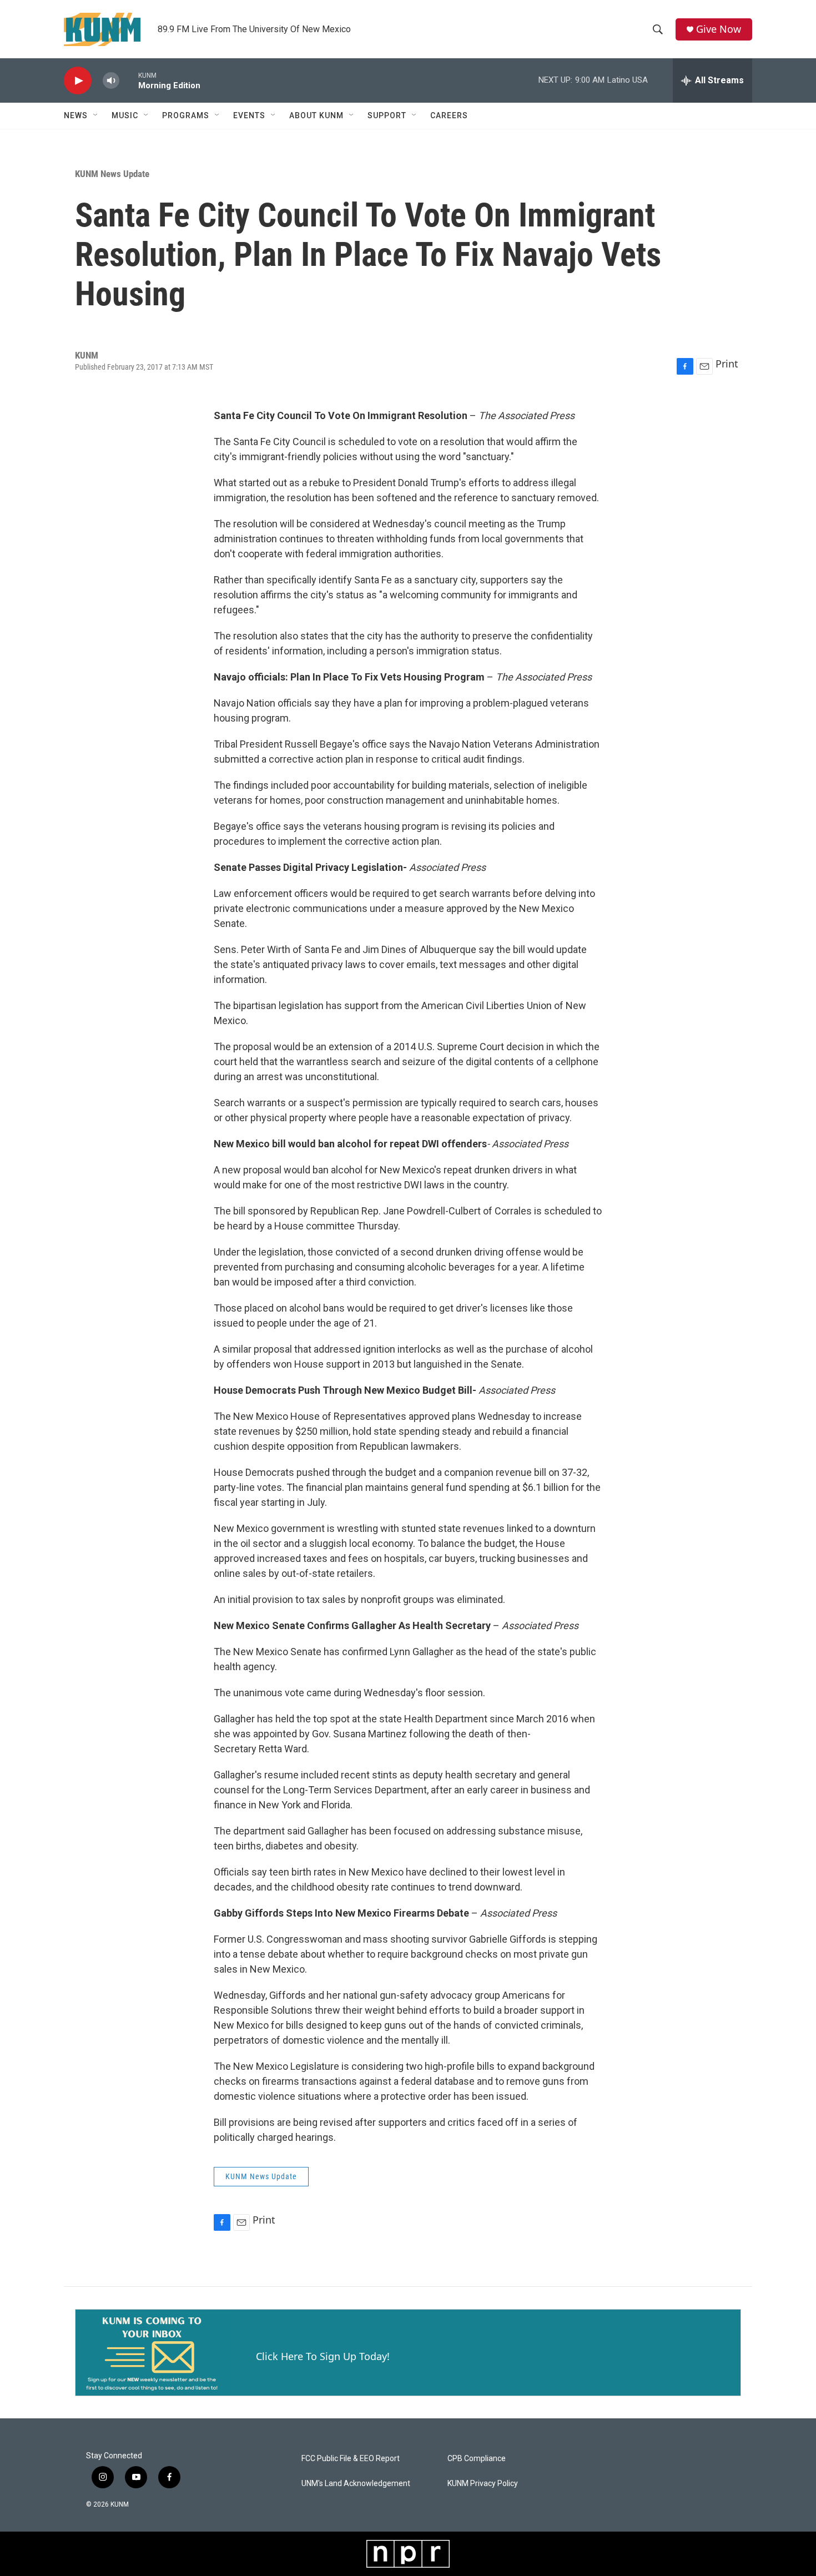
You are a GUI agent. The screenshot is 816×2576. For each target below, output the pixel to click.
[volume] (111, 81)
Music (125, 115)
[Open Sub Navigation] (96, 115)
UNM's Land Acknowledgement (356, 2484)
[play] (78, 81)
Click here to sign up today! (323, 2356)
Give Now (719, 29)
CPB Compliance (477, 2459)
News (76, 115)
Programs (186, 115)
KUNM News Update (112, 174)
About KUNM (316, 115)
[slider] (129, 80)
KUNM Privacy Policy (483, 2484)
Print (727, 364)
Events (249, 115)
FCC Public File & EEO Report (351, 2459)
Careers (449, 115)
